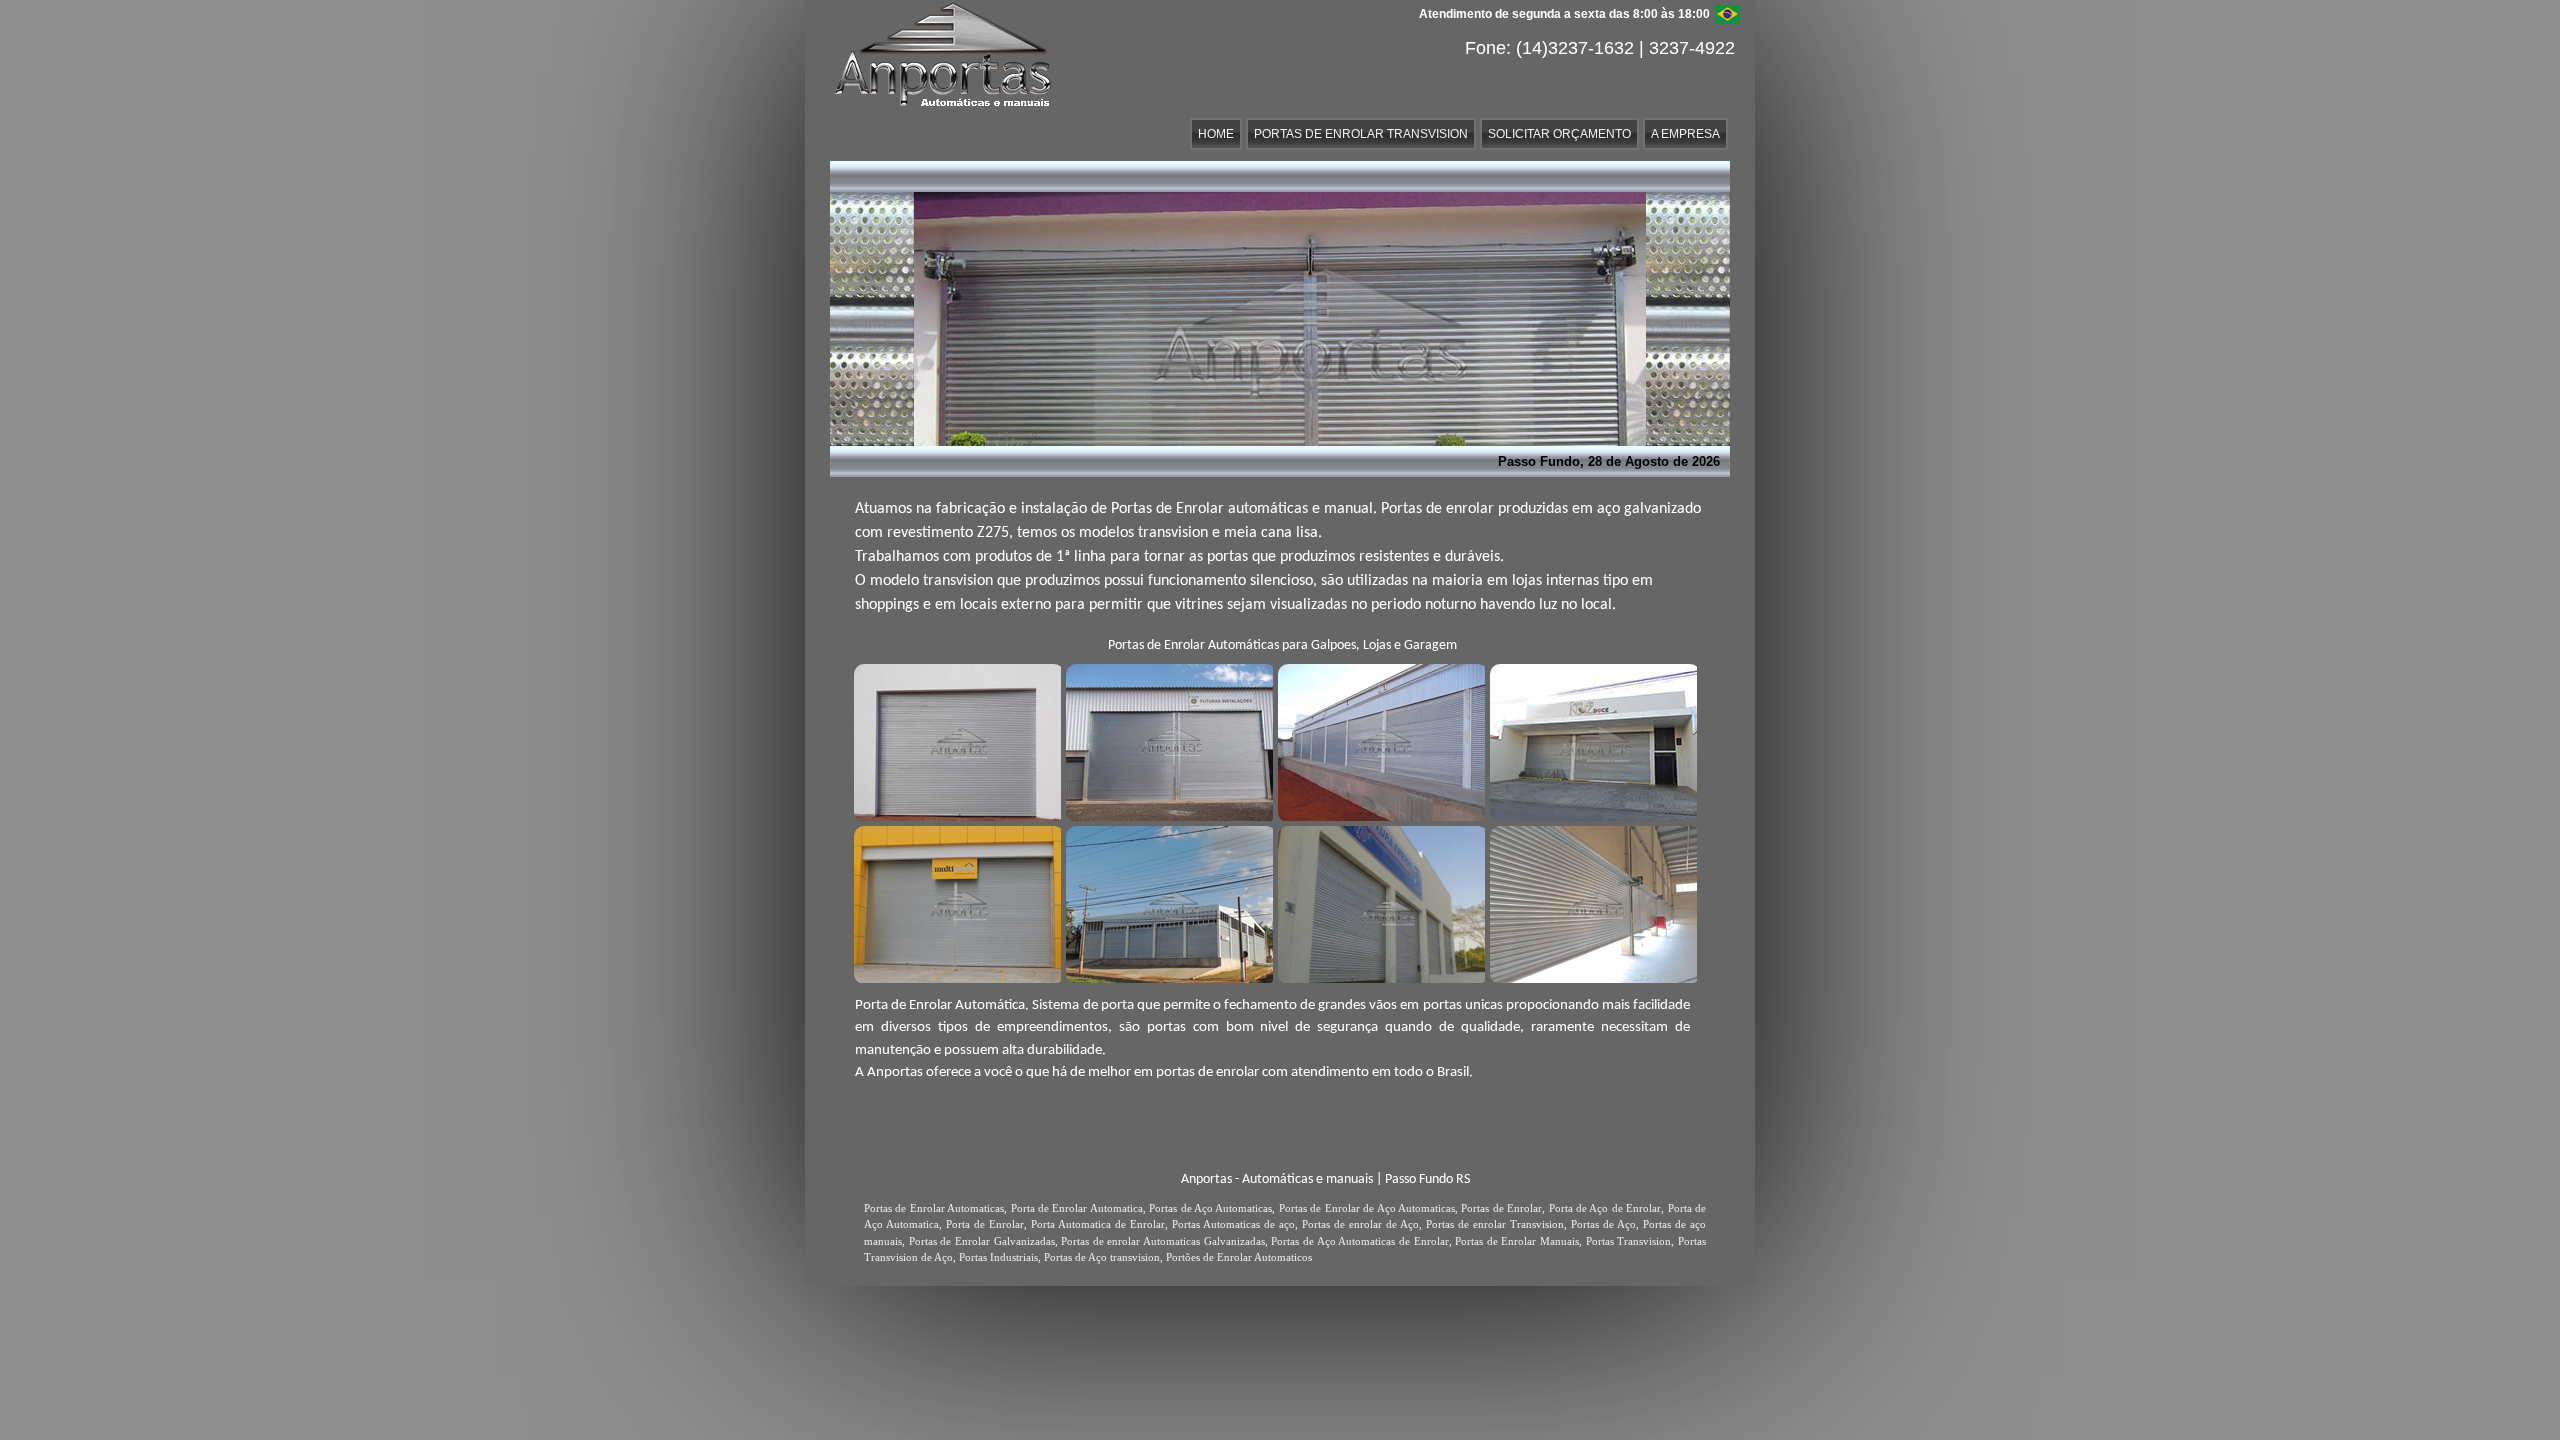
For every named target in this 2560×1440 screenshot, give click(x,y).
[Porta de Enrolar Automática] (955, 740)
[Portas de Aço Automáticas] (1379, 740)
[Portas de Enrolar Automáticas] (955, 902)
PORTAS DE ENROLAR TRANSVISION (1361, 134)
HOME (1216, 134)
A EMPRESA (1685, 134)
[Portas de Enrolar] (1167, 740)
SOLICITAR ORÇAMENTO (1559, 134)
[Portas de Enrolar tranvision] (1591, 740)
